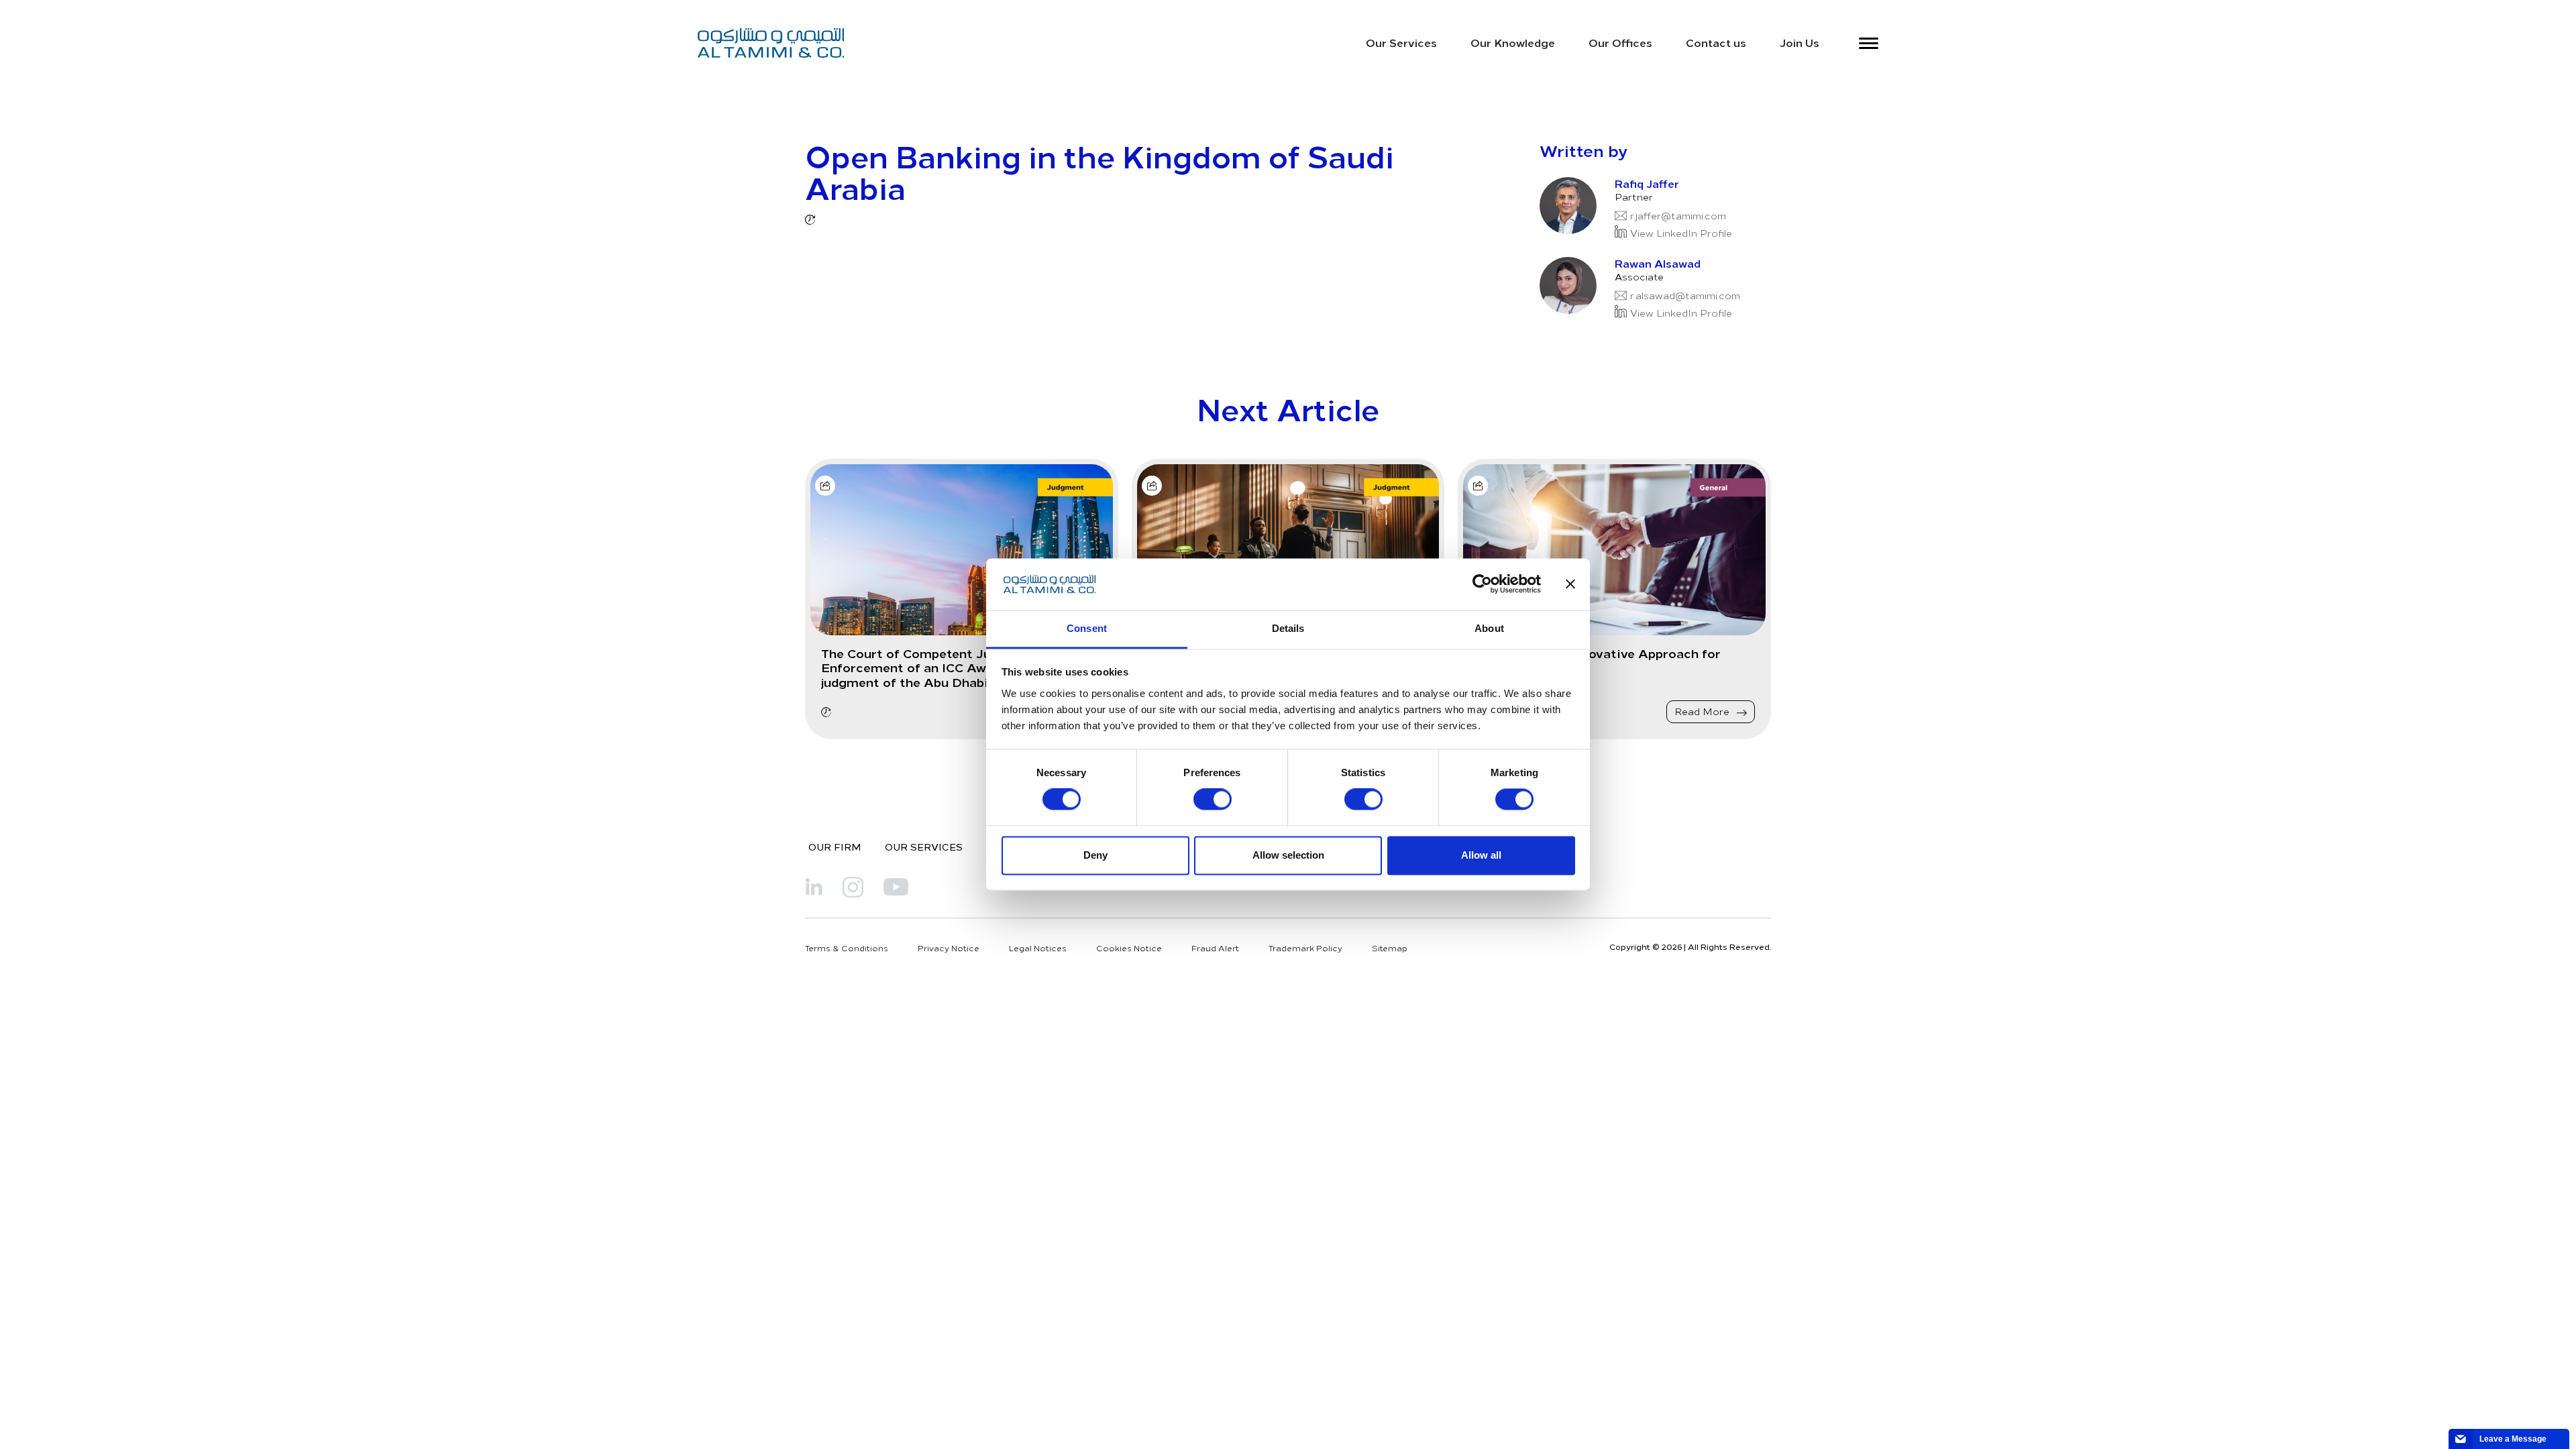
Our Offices (1620, 42)
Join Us (1800, 42)
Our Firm (835, 847)
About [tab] (1489, 628)
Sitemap (1390, 948)
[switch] (1213, 800)
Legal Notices (1038, 948)
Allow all (1481, 855)
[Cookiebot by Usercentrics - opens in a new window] (1482, 584)
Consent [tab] (1087, 628)
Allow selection (1288, 855)
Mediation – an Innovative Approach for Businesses (1597, 660)
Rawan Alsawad (1658, 263)
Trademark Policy (1305, 948)
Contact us (1716, 42)
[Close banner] (1570, 584)
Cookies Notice (1129, 948)
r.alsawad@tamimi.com (1685, 296)
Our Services (1401, 42)
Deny (1095, 855)
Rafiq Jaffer (1647, 183)
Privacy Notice (949, 948)
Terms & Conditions (847, 948)
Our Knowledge (1513, 42)
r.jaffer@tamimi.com (1678, 216)
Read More (1703, 711)
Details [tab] (1288, 628)
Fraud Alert (1215, 948)
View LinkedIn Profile (1681, 233)
